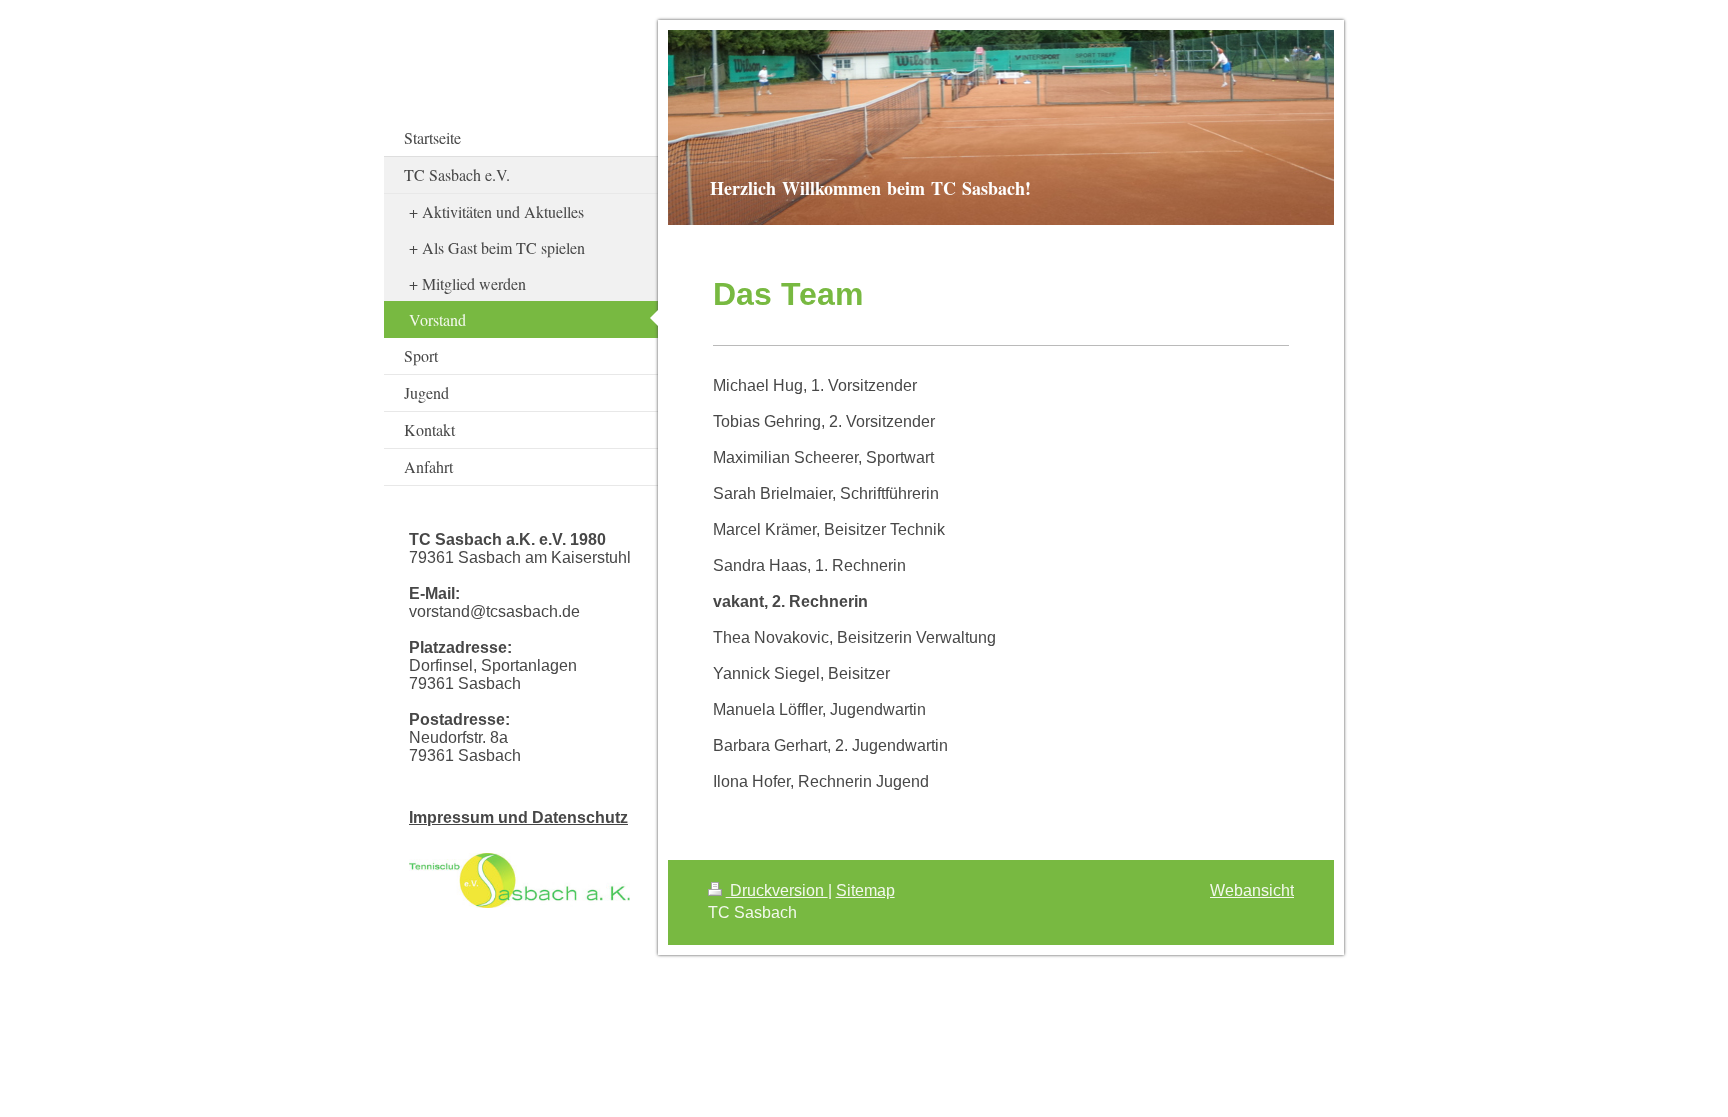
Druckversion (777, 890)
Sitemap (865, 890)
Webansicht (1252, 890)
